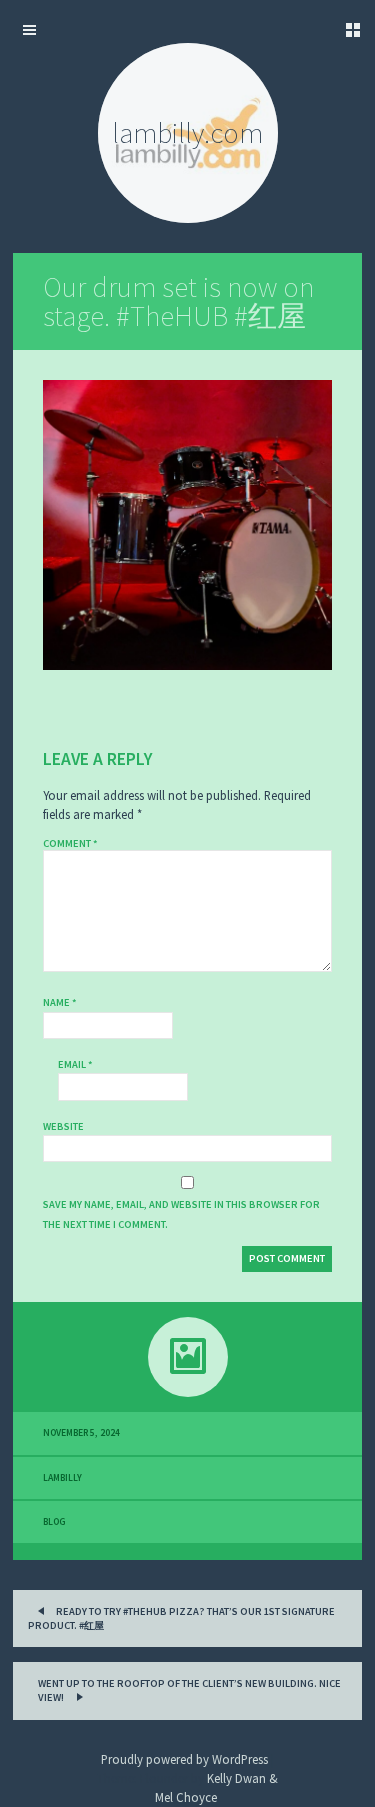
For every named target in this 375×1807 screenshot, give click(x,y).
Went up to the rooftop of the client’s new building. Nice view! (189, 1690)
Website (63, 1126)
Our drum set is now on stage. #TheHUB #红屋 (178, 301)
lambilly (62, 1478)
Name (60, 1002)
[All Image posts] (187, 1357)
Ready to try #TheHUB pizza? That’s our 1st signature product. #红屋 (181, 1618)
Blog (54, 1522)
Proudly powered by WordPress (184, 1759)
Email (75, 1064)
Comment (70, 843)
